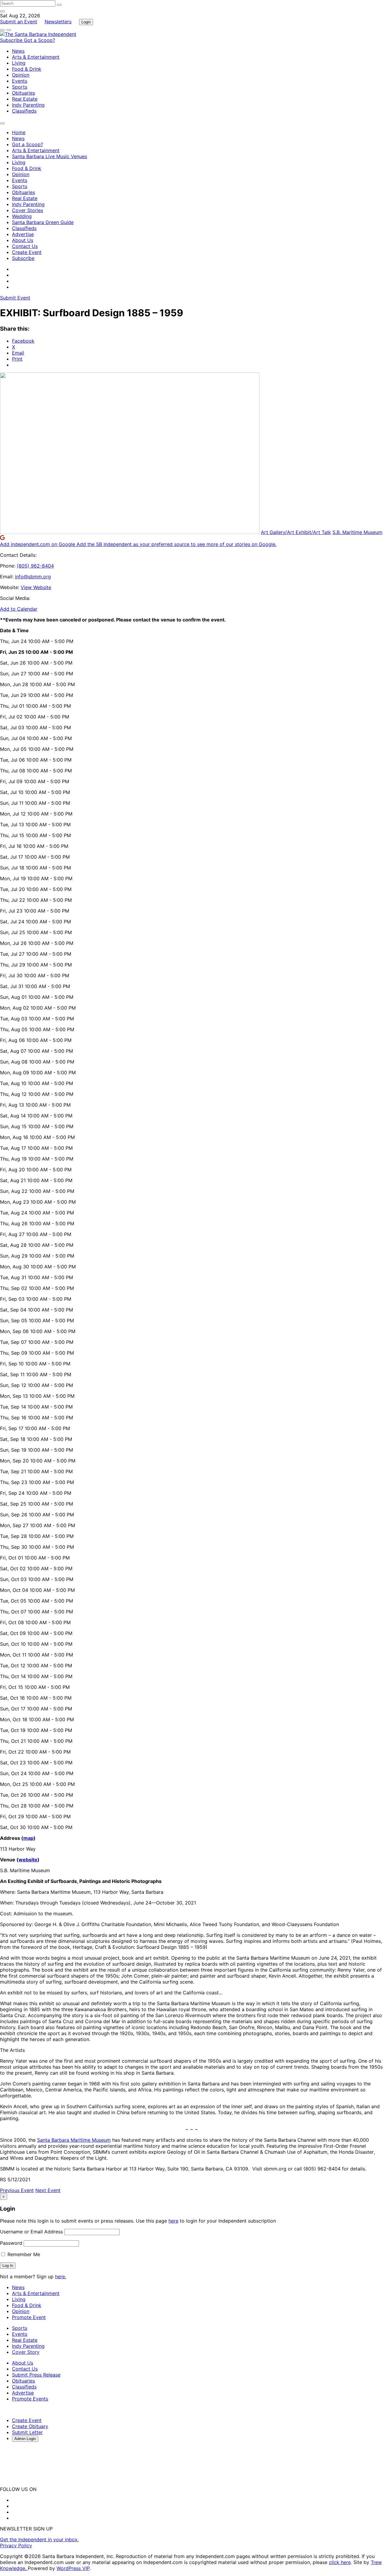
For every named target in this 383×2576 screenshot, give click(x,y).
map (28, 1838)
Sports (20, 87)
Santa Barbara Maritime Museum (74, 2140)
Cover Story (26, 2352)
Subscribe (12, 40)
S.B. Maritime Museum (357, 532)
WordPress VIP (73, 2568)
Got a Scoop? (39, 40)
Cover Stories (28, 210)
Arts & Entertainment (36, 57)
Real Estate (25, 99)
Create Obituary (30, 2426)
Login (86, 22)
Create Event (27, 252)
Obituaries (23, 93)
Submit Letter (27, 2432)
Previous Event (17, 2190)
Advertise (23, 234)
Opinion (21, 75)
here (173, 2221)
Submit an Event (19, 22)
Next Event (48, 2190)
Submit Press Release (36, 2375)
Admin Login (25, 2439)
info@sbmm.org (33, 577)
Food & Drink (27, 69)
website (28, 1860)
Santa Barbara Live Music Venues (50, 156)
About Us (23, 240)
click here (340, 2562)
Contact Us (25, 246)
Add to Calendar (19, 609)
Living (19, 63)
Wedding (22, 216)
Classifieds (24, 111)
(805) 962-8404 (35, 566)
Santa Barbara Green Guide (43, 222)
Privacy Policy (16, 2545)
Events (20, 81)
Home (19, 132)
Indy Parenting (28, 105)
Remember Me (23, 2254)
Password (11, 2243)
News (18, 51)
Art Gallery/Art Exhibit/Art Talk (296, 532)
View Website (36, 587)
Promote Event (29, 2317)
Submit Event (15, 298)
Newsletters (58, 22)
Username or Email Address (31, 2232)
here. (61, 2276)
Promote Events (30, 2399)
